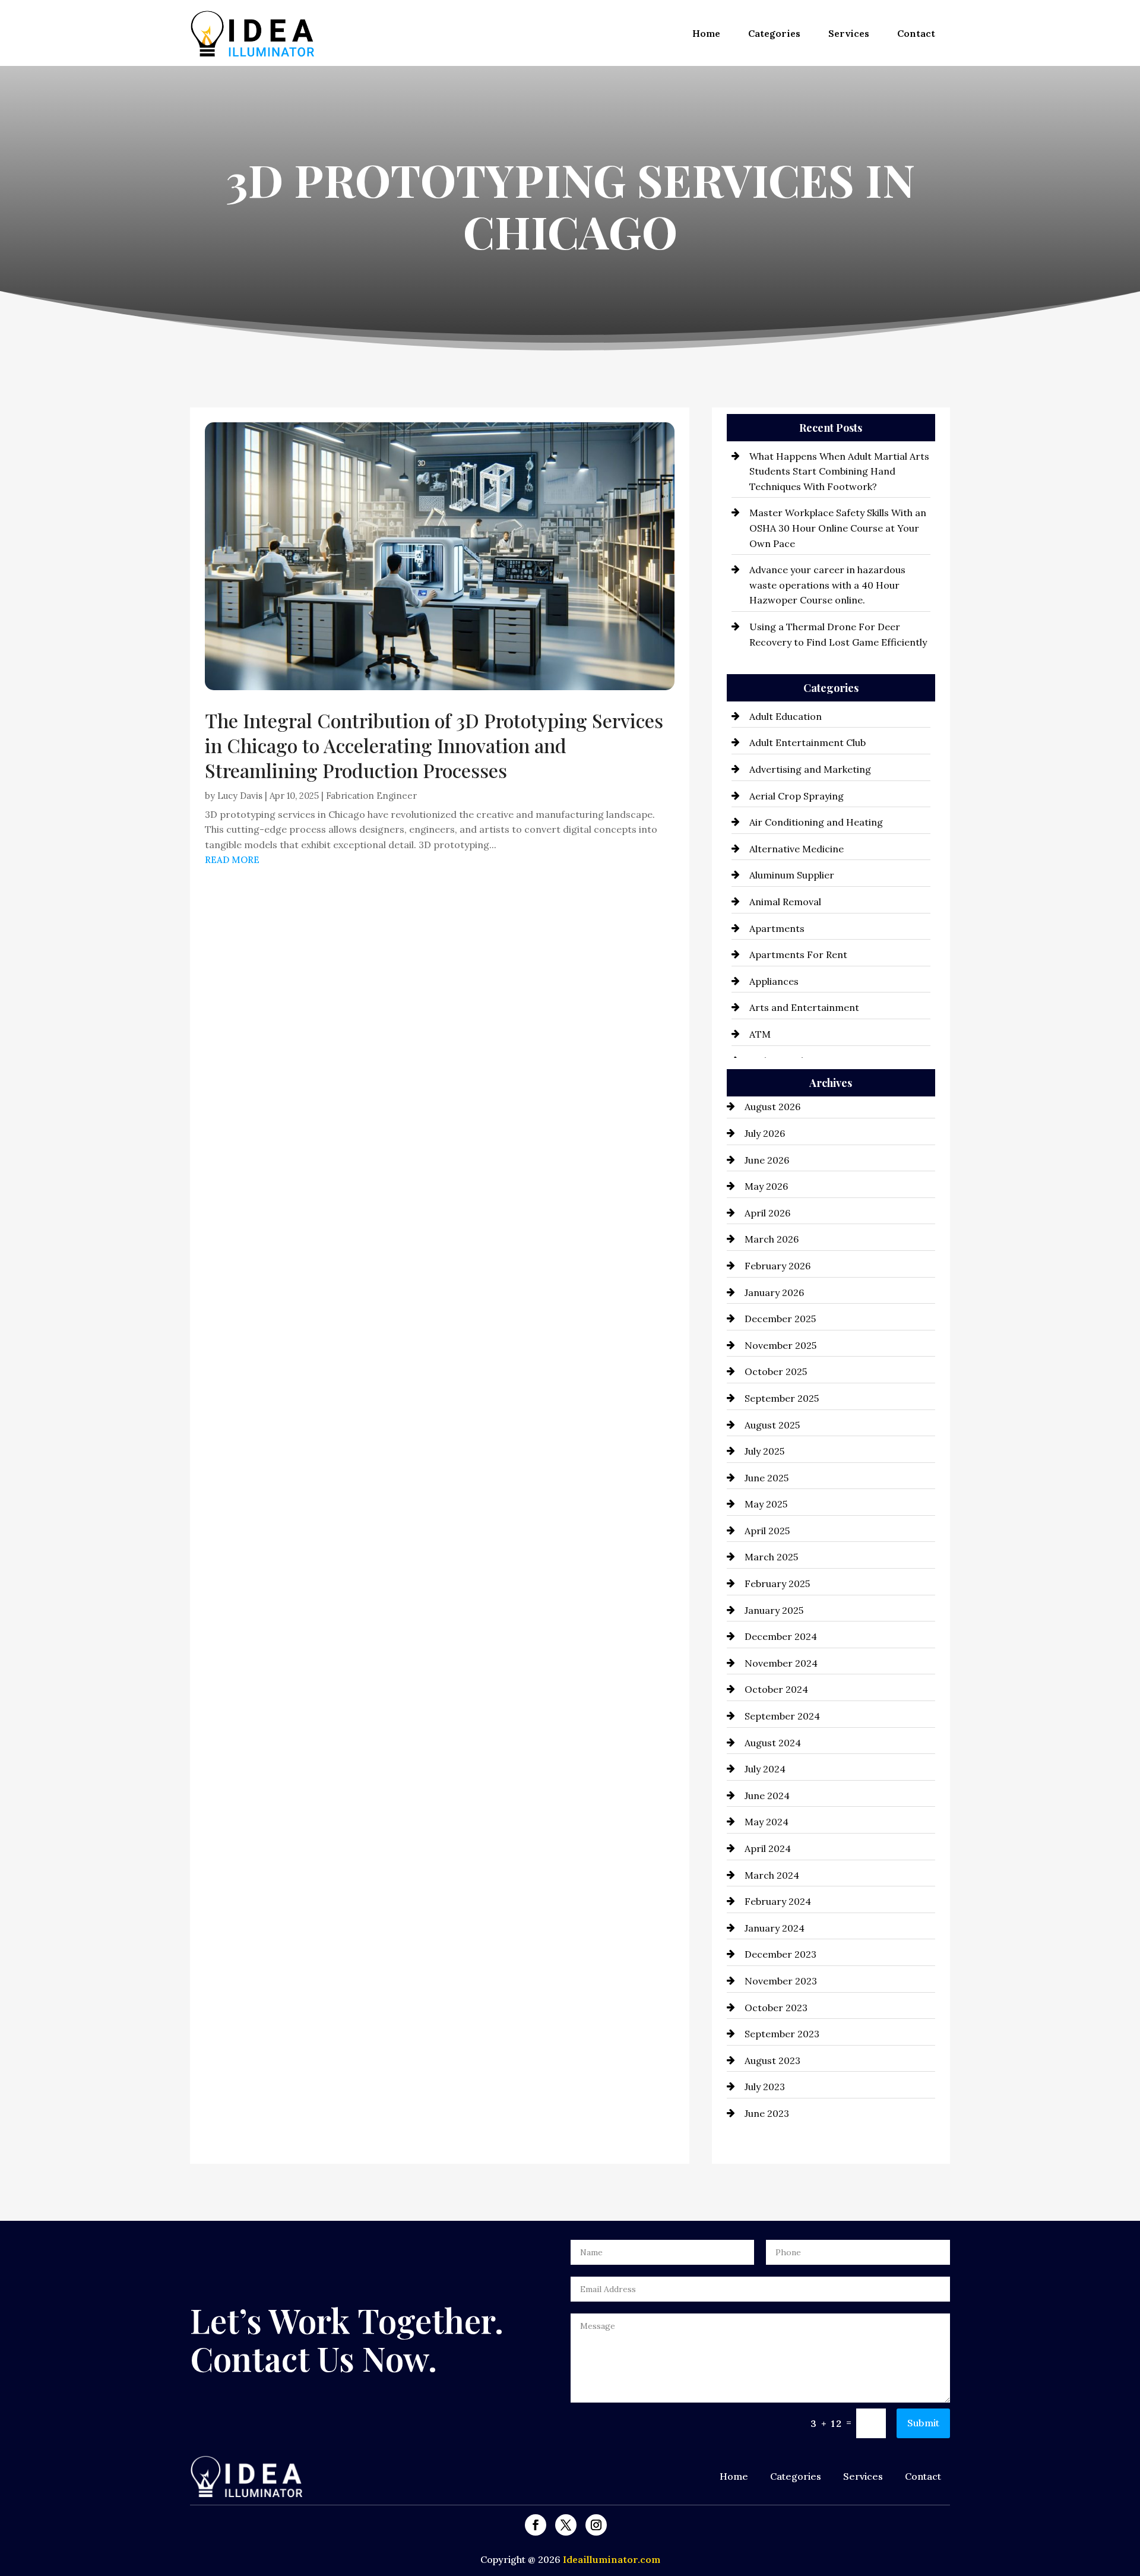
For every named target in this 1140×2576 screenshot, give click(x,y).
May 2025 (766, 1504)
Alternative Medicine (797, 849)
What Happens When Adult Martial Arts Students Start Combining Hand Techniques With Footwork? (839, 471)
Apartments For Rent (798, 954)
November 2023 (781, 1981)
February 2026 (778, 1266)
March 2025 (771, 1557)
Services (849, 33)
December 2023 (780, 1954)
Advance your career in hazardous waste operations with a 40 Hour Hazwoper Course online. (827, 585)
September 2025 (782, 1398)
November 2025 (780, 1345)
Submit (923, 2423)
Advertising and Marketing (810, 769)
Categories (774, 33)
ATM (760, 1034)
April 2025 (767, 1531)
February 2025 (777, 1583)
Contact (916, 33)
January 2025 (774, 1610)
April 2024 (768, 1848)
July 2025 (764, 1451)
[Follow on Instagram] (596, 2525)
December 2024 (781, 1636)
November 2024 (781, 1663)
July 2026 (765, 1133)
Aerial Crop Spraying (797, 796)
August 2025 (772, 1425)
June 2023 (767, 2113)
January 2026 (774, 1292)
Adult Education (786, 716)
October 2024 (776, 1689)
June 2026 (767, 1160)
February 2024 (778, 1901)
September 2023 (782, 2034)
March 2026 (772, 1239)
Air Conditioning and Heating (816, 822)
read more (232, 860)
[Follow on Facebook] (536, 2525)
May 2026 (766, 1186)
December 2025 (780, 1319)
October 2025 (776, 1371)
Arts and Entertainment (804, 1007)
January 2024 (775, 1928)
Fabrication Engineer (371, 796)
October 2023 (776, 2008)
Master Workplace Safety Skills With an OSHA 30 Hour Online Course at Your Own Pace (838, 528)
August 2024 (773, 1743)
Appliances (774, 981)
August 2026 (772, 1107)
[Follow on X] (566, 2525)
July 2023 (765, 2087)
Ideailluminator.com (612, 2559)
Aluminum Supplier (792, 875)
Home (706, 33)
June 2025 (767, 1478)
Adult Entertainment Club (807, 742)
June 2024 (767, 1796)
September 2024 (782, 1716)
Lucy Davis (240, 796)
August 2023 (772, 2060)
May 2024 (767, 1822)
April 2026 (767, 1213)
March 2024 (772, 1875)
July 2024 (765, 1769)
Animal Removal (785, 902)
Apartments (777, 928)
